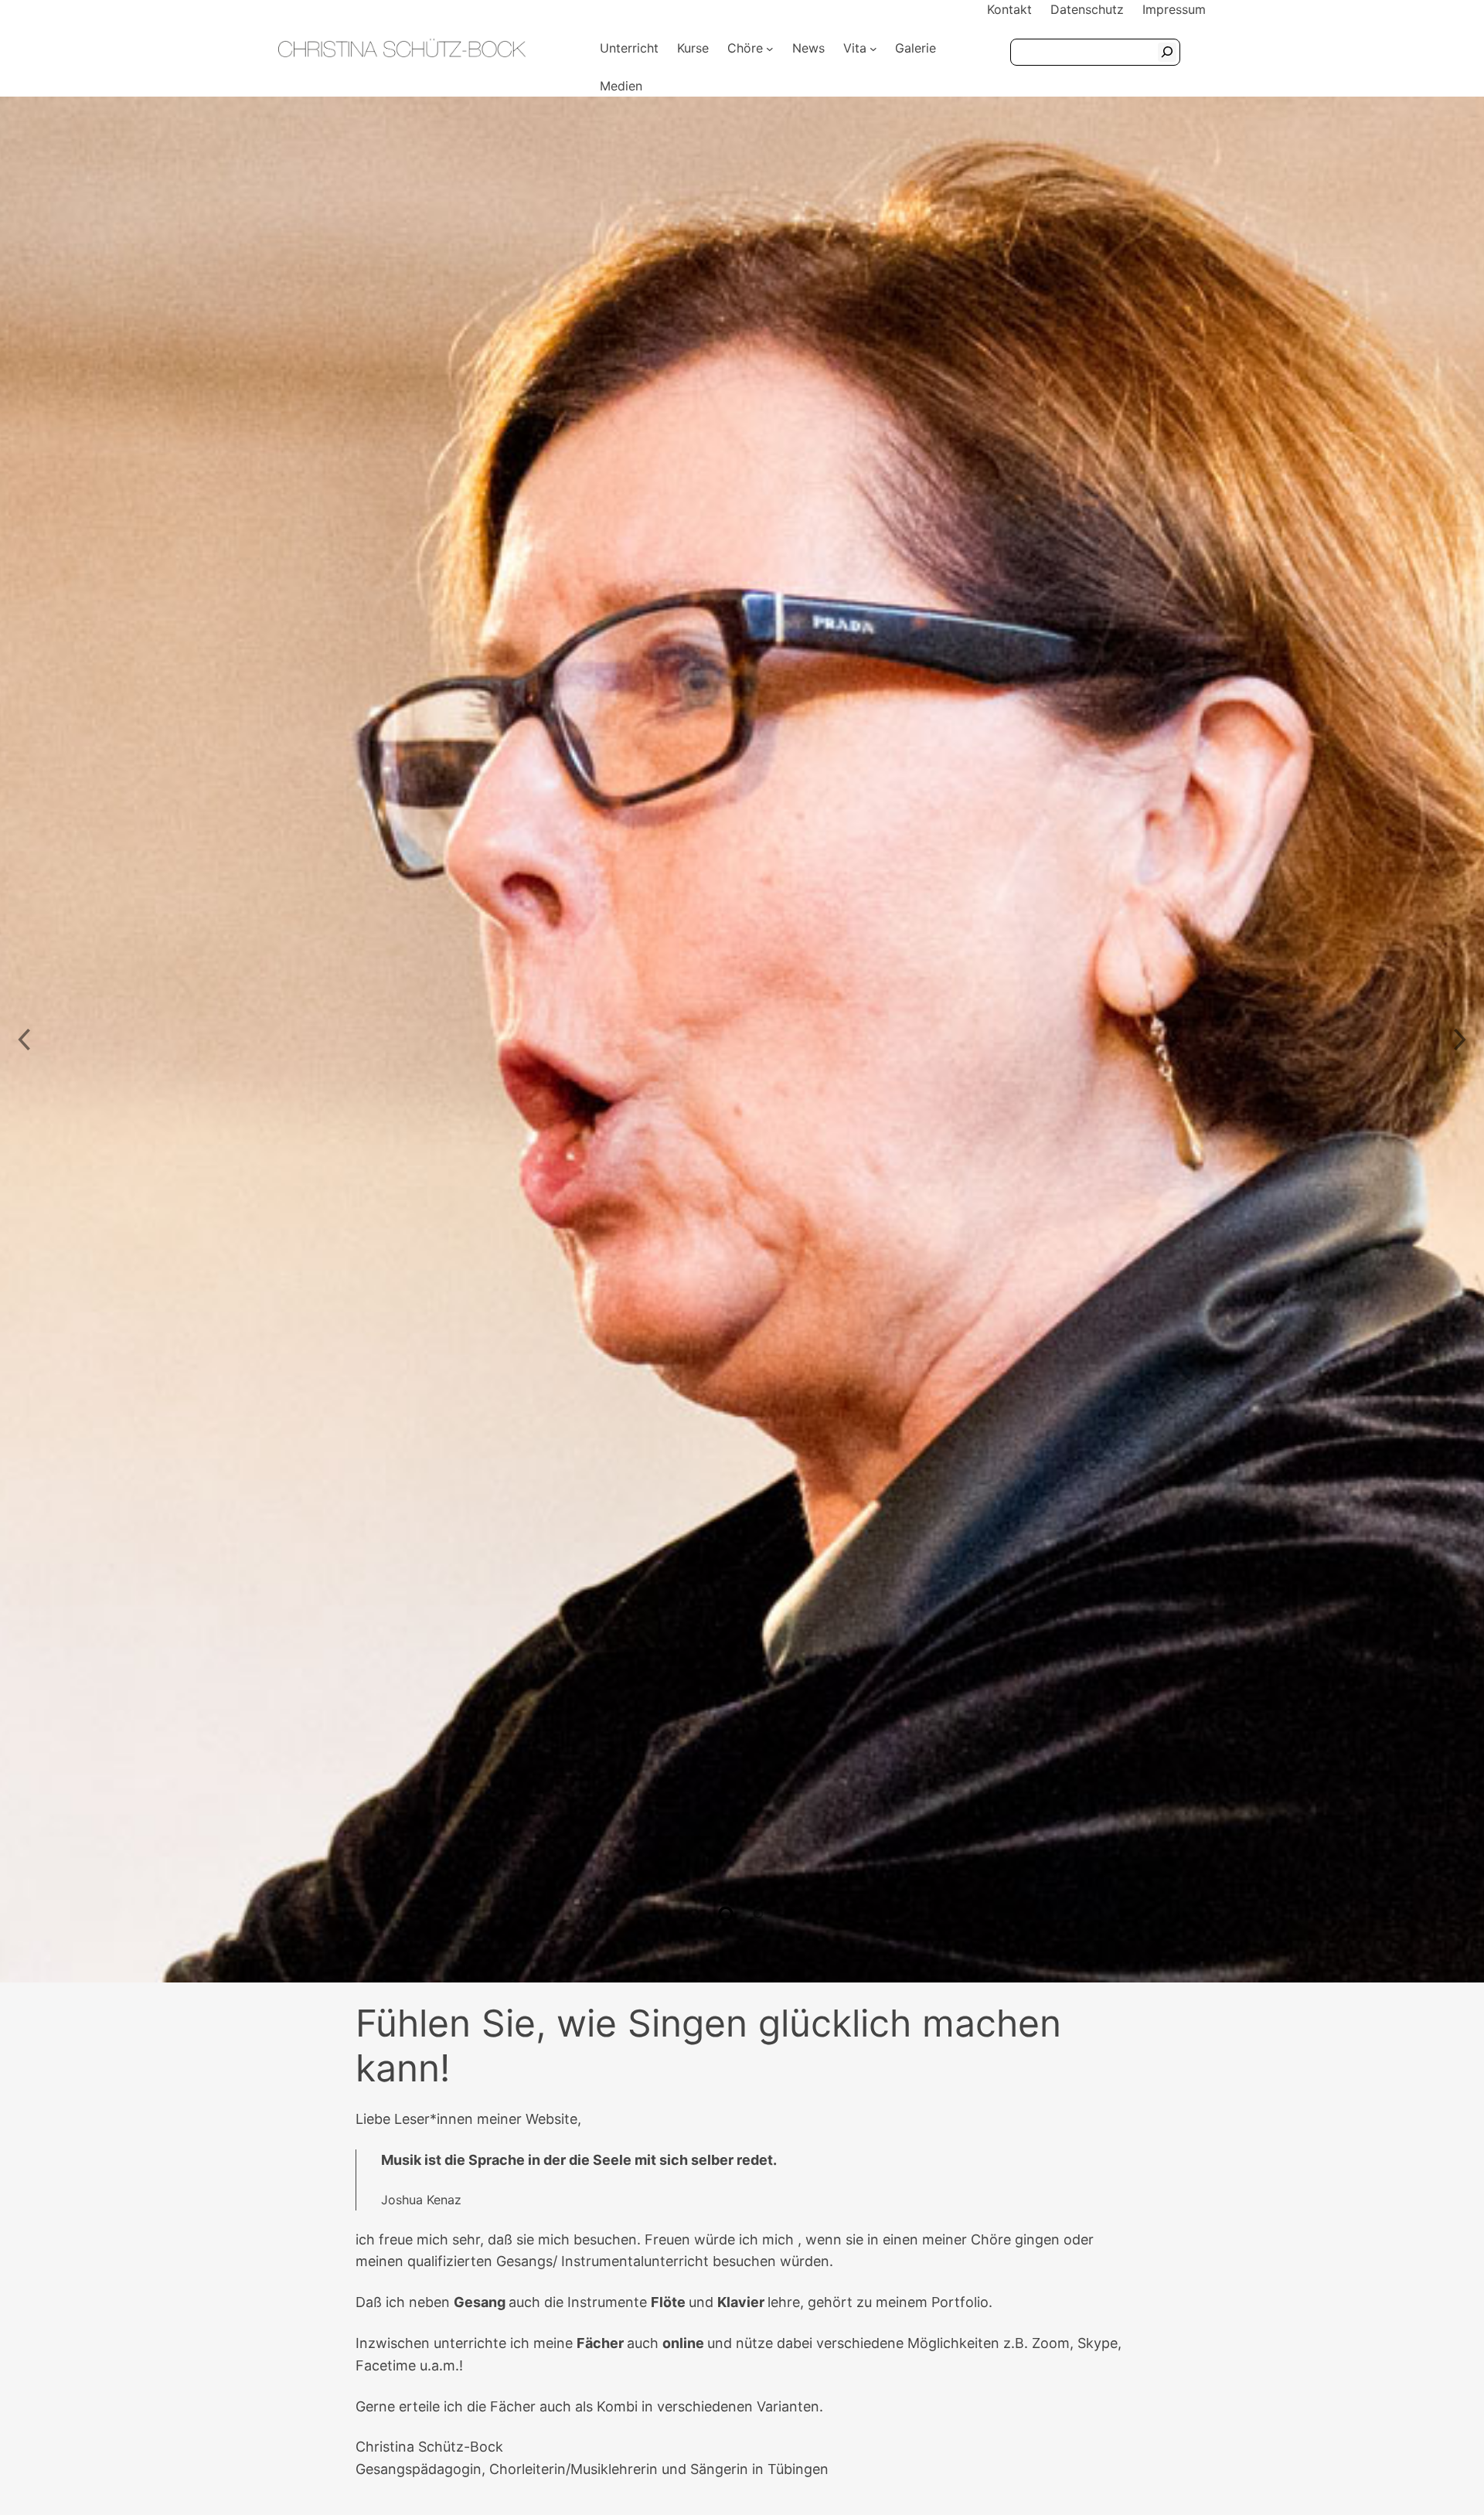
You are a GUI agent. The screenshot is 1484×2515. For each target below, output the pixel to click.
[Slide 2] (726, 1914)
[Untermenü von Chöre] (770, 49)
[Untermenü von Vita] (873, 49)
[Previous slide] (23, 1040)
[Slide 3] (758, 1914)
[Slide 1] (694, 1914)
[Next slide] (1461, 1040)
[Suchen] (1167, 53)
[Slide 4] (791, 1914)
